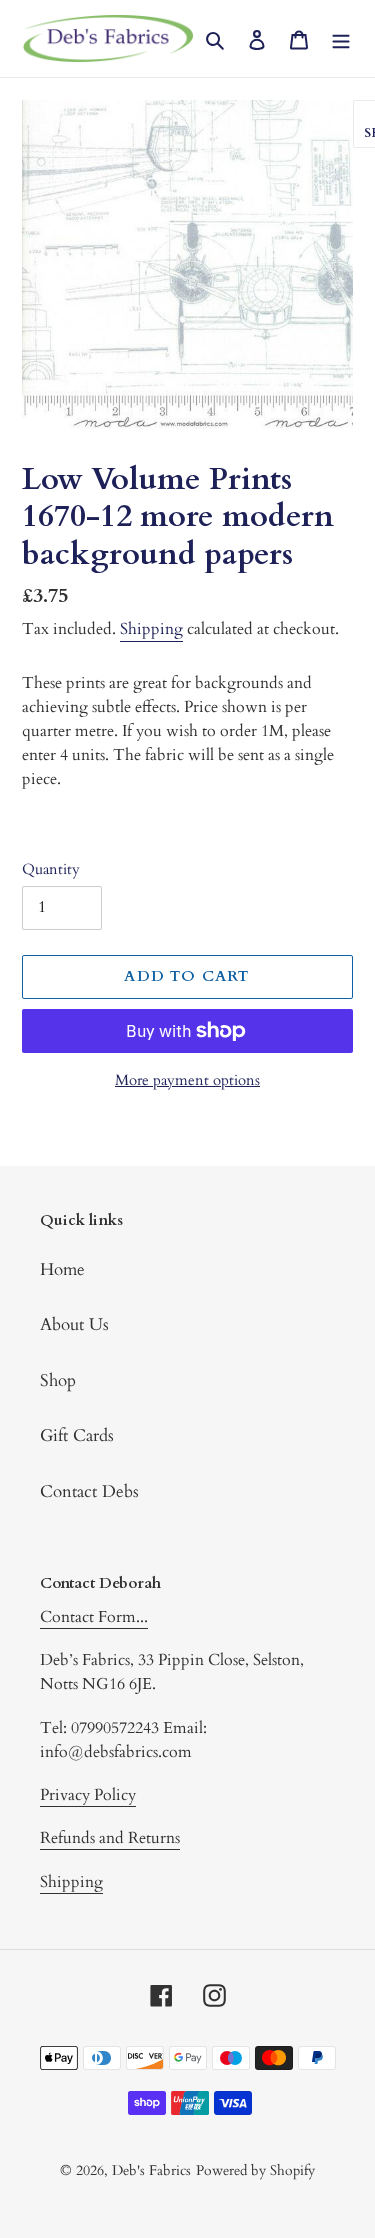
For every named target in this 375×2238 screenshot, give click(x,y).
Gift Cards (77, 1435)
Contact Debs (89, 1491)
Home (62, 1269)
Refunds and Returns (110, 1838)
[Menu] (341, 39)
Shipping (151, 629)
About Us (74, 1324)
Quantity (51, 869)
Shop (58, 1380)
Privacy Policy (88, 1795)
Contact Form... (94, 1617)
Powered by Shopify (255, 2170)
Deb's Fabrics (151, 2170)
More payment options (187, 1080)
